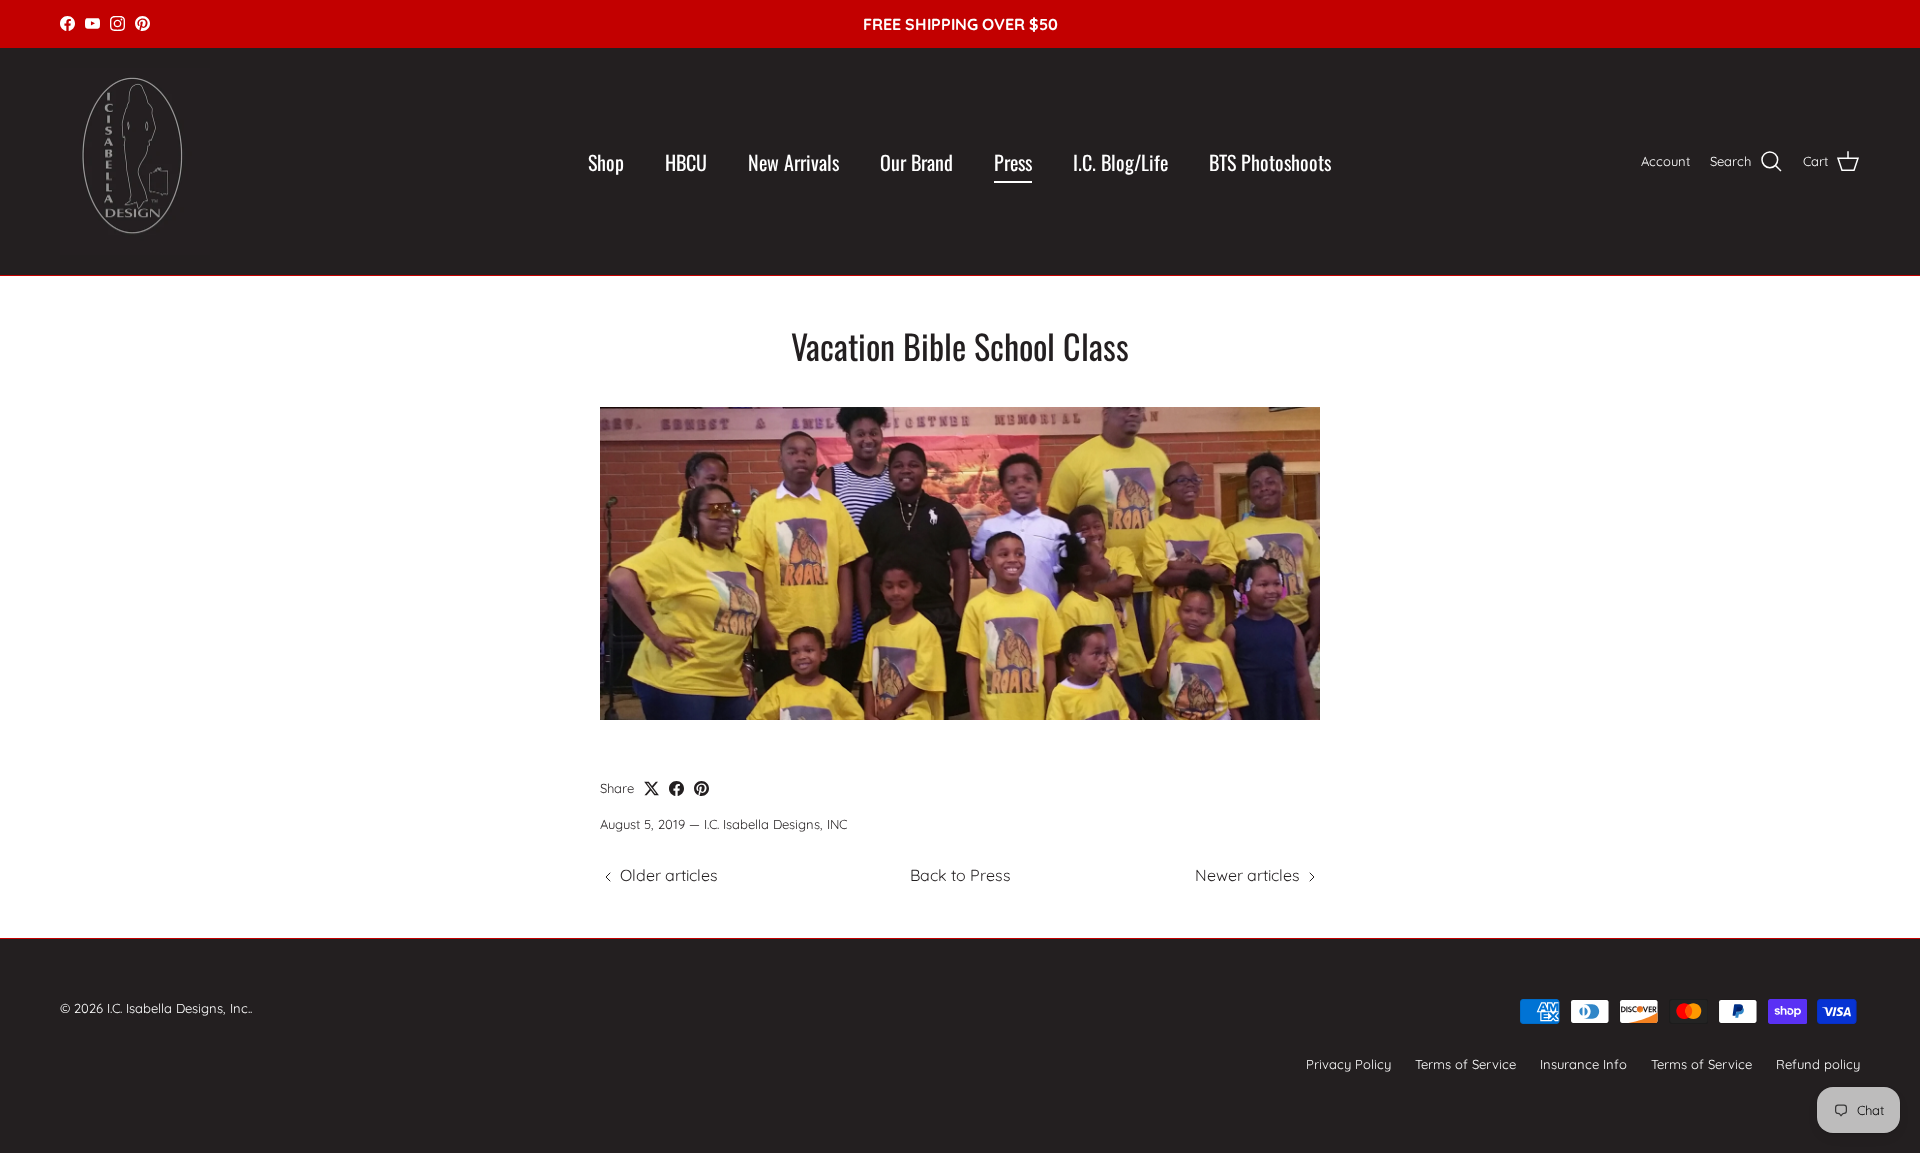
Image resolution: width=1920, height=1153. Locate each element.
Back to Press (960, 875)
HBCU (686, 162)
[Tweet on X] (651, 788)
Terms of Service (1465, 1064)
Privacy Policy (1348, 1064)
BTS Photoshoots (1270, 162)
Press (1013, 162)
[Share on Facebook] (676, 788)
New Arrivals (793, 162)
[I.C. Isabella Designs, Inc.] (135, 162)
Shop (606, 162)
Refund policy (1818, 1064)
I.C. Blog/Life (1120, 162)
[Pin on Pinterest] (701, 788)
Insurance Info (1583, 1064)
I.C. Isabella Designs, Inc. (178, 1008)
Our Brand (916, 162)
